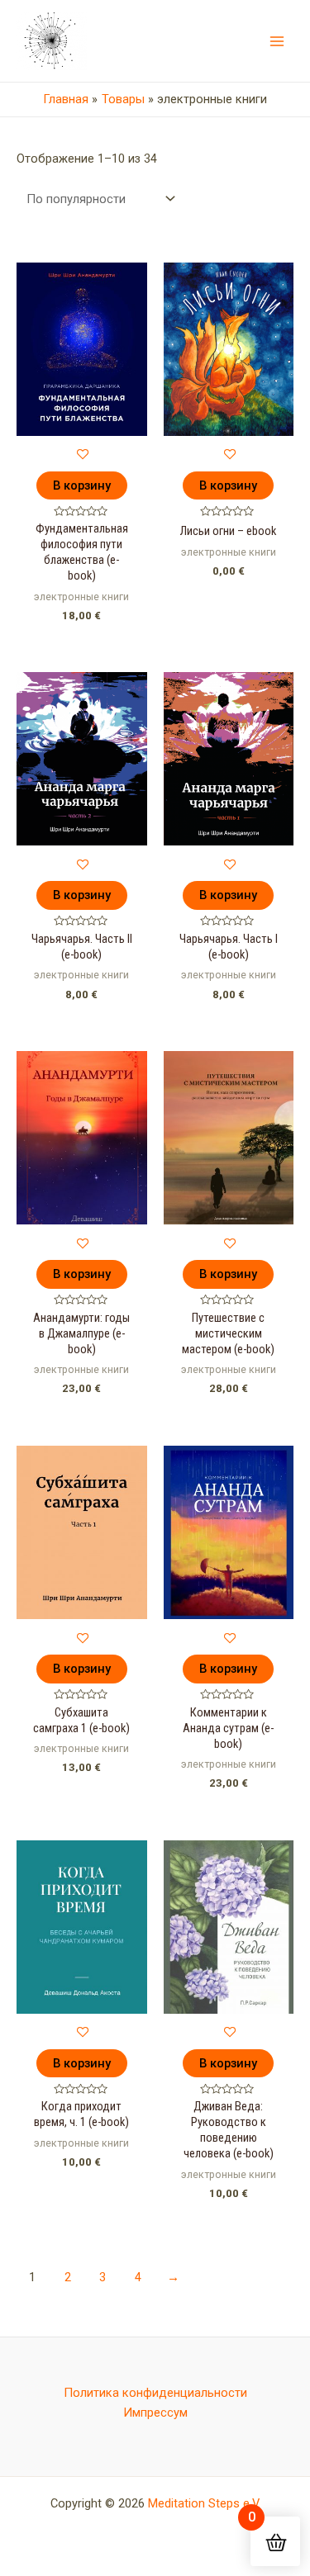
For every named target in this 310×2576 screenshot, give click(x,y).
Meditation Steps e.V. (204, 2503)
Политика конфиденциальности (155, 2393)
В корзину (82, 485)
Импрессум (155, 2413)
